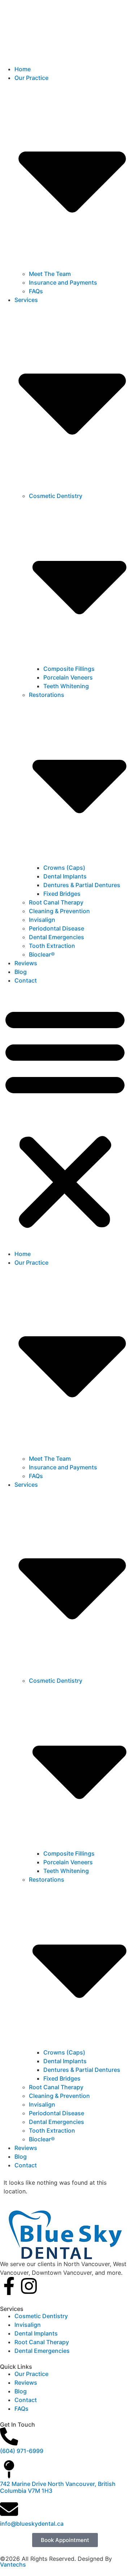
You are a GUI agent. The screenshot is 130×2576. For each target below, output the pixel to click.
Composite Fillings (69, 669)
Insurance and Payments (63, 282)
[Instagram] (29, 2286)
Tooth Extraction (52, 946)
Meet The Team (50, 274)
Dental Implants (65, 876)
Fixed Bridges (62, 894)
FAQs (36, 291)
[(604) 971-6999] (9, 2436)
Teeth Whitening (66, 686)
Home (23, 69)
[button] (65, 1117)
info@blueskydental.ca (32, 2524)
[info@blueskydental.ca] (9, 2509)
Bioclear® (42, 954)
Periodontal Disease (57, 928)
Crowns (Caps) (64, 868)
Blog (21, 972)
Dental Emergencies (57, 937)
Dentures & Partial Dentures (82, 885)
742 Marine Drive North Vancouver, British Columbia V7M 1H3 (58, 2487)
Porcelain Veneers (68, 677)
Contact (26, 980)
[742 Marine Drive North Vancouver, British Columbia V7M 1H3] (9, 2469)
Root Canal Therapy (56, 902)
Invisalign (42, 920)
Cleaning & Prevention (59, 911)
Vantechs (13, 2564)
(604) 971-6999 (22, 2451)
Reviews (26, 963)
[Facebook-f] (9, 2286)
